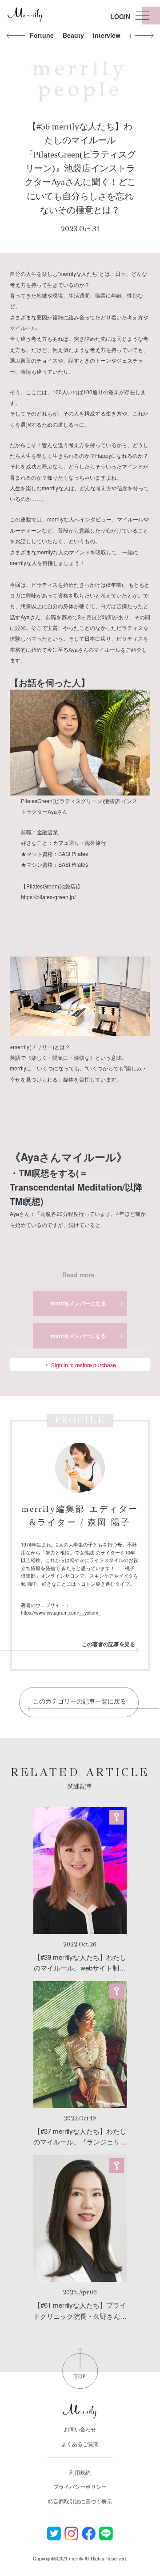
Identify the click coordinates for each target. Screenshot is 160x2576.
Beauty (73, 35)
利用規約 (80, 2472)
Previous (16, 35)
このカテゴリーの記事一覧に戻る (80, 1702)
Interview (107, 35)
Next (144, 35)
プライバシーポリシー (80, 2486)
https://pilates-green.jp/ (48, 897)
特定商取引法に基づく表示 (80, 2501)
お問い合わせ (80, 2429)
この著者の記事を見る (108, 1644)
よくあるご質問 (80, 2444)
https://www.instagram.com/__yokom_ (61, 1613)
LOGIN (120, 16)
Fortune (42, 35)
